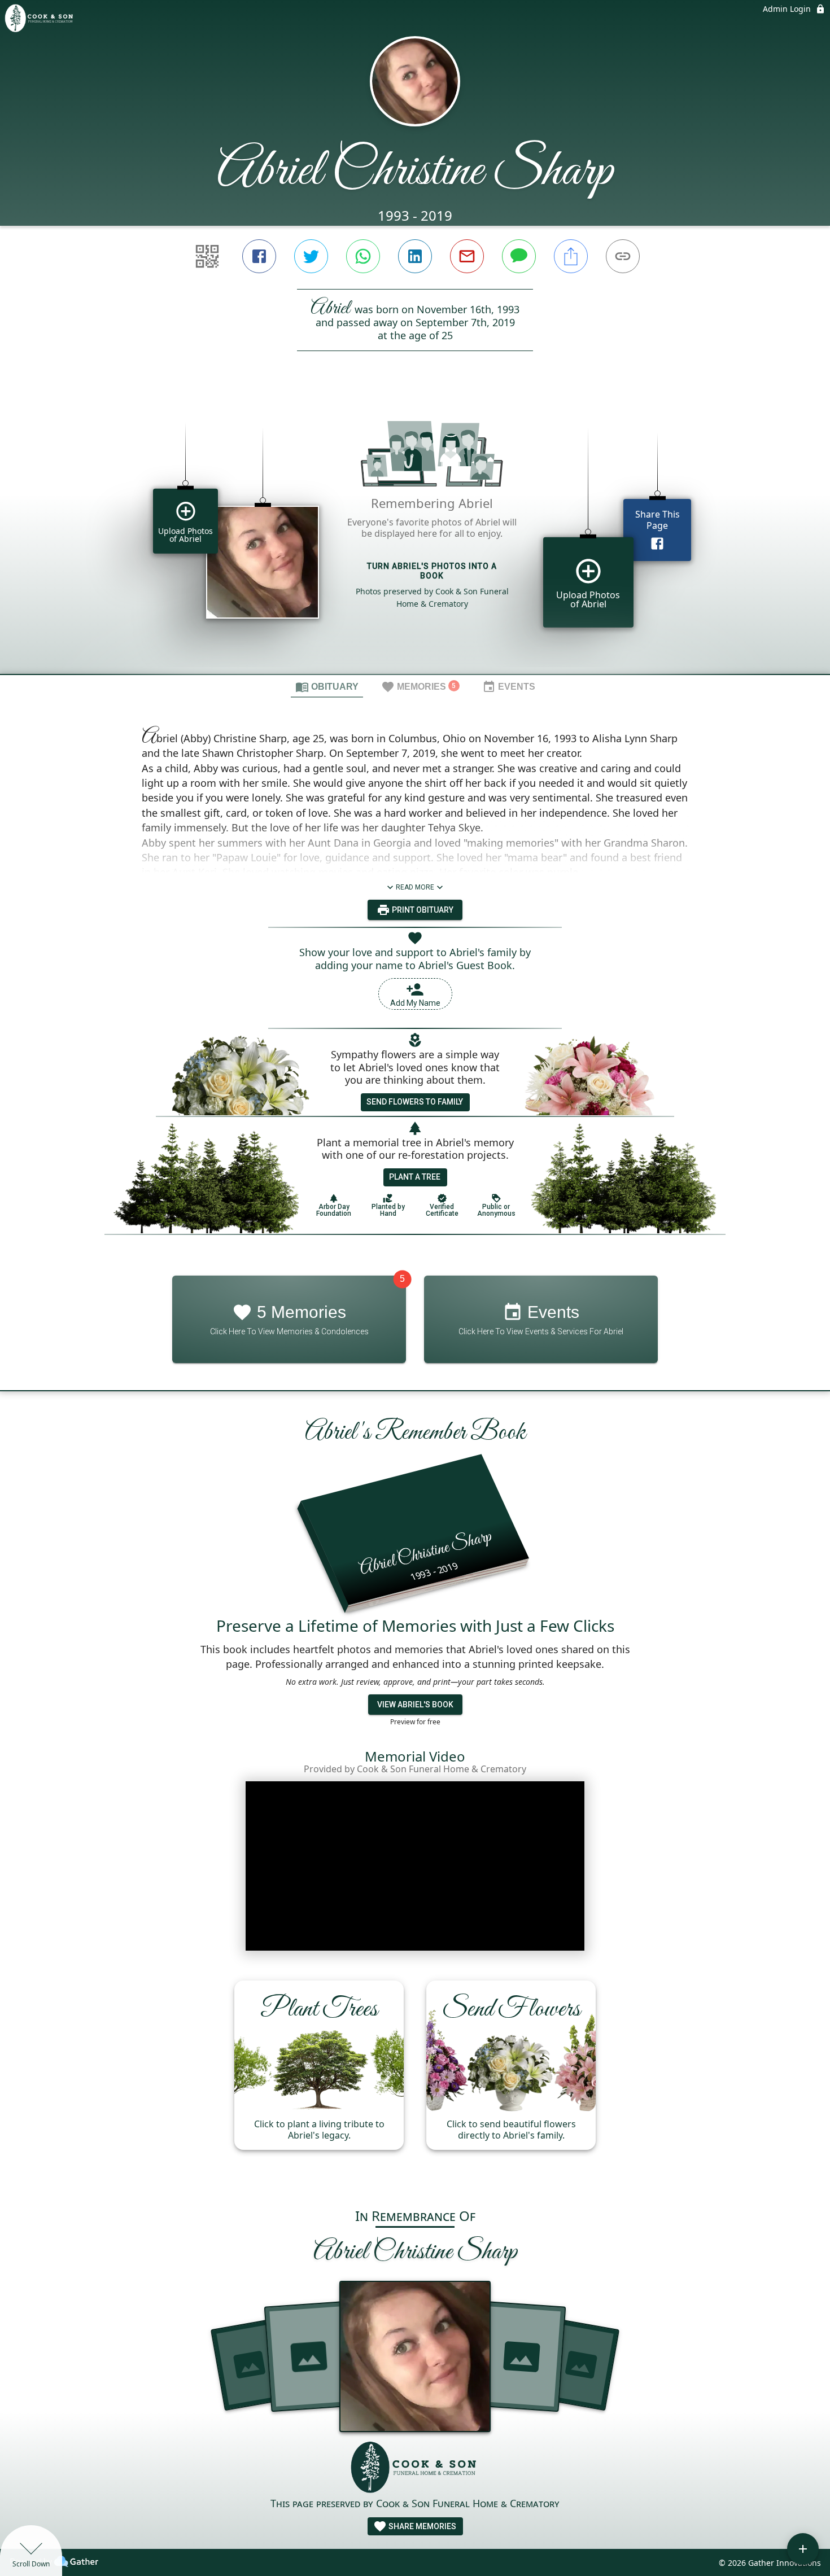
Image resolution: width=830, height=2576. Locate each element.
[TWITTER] (311, 256)
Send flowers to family (415, 1102)
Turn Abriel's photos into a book (432, 571)
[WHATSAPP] (363, 256)
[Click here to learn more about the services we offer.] (415, 2468)
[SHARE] (571, 256)
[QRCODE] (207, 256)
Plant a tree (415, 1177)
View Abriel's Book (415, 1705)
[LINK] (623, 256)
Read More (415, 887)
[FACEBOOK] (259, 256)
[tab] (327, 686)
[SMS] (519, 256)
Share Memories (421, 2526)
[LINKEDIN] (415, 256)
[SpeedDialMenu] (803, 2549)
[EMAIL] (467, 256)
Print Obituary (422, 910)
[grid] (415, 532)
